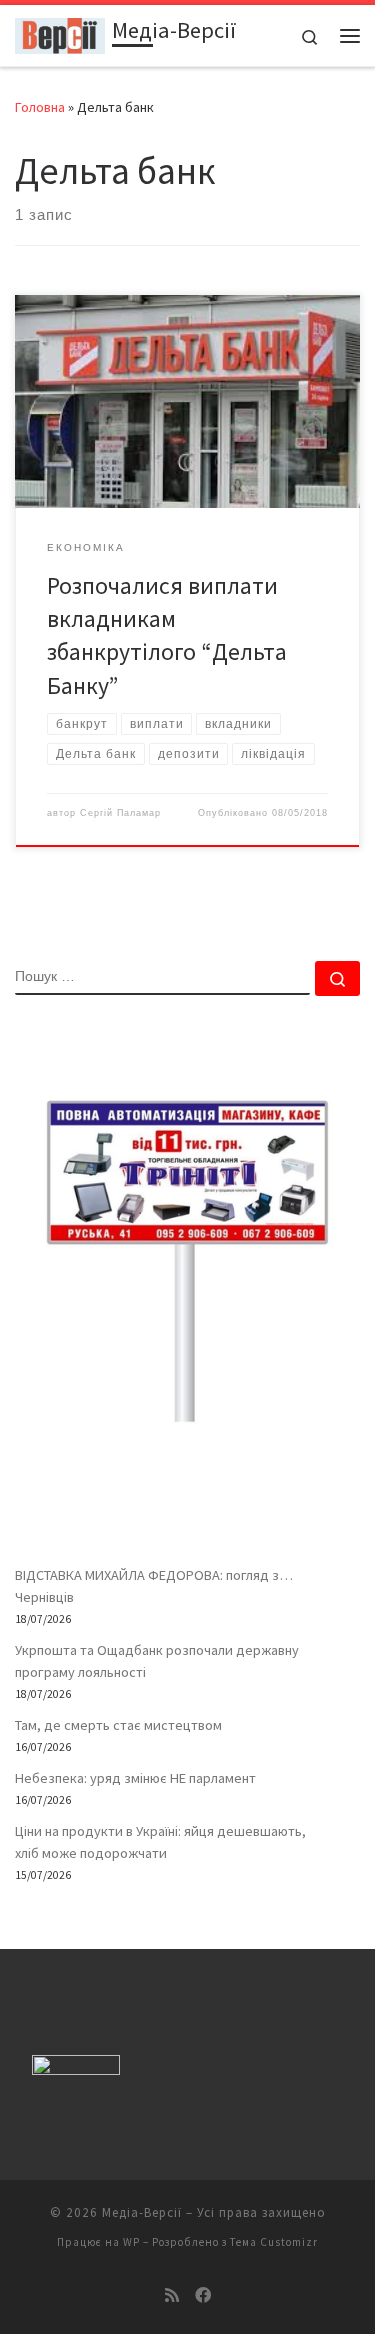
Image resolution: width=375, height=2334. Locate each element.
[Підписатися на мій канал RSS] (172, 2295)
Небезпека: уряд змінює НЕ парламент (135, 1778)
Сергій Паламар (120, 813)
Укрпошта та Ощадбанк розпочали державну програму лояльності (157, 1661)
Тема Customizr (274, 2242)
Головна (40, 107)
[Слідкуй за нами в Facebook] (203, 2295)
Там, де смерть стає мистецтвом (118, 1725)
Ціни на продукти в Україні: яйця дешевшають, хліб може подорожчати (160, 1842)
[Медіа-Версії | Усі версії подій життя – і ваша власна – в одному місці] (60, 33)
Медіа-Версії (142, 2212)
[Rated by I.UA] (76, 2069)
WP (131, 2242)
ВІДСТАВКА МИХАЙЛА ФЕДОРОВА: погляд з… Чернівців (154, 1586)
